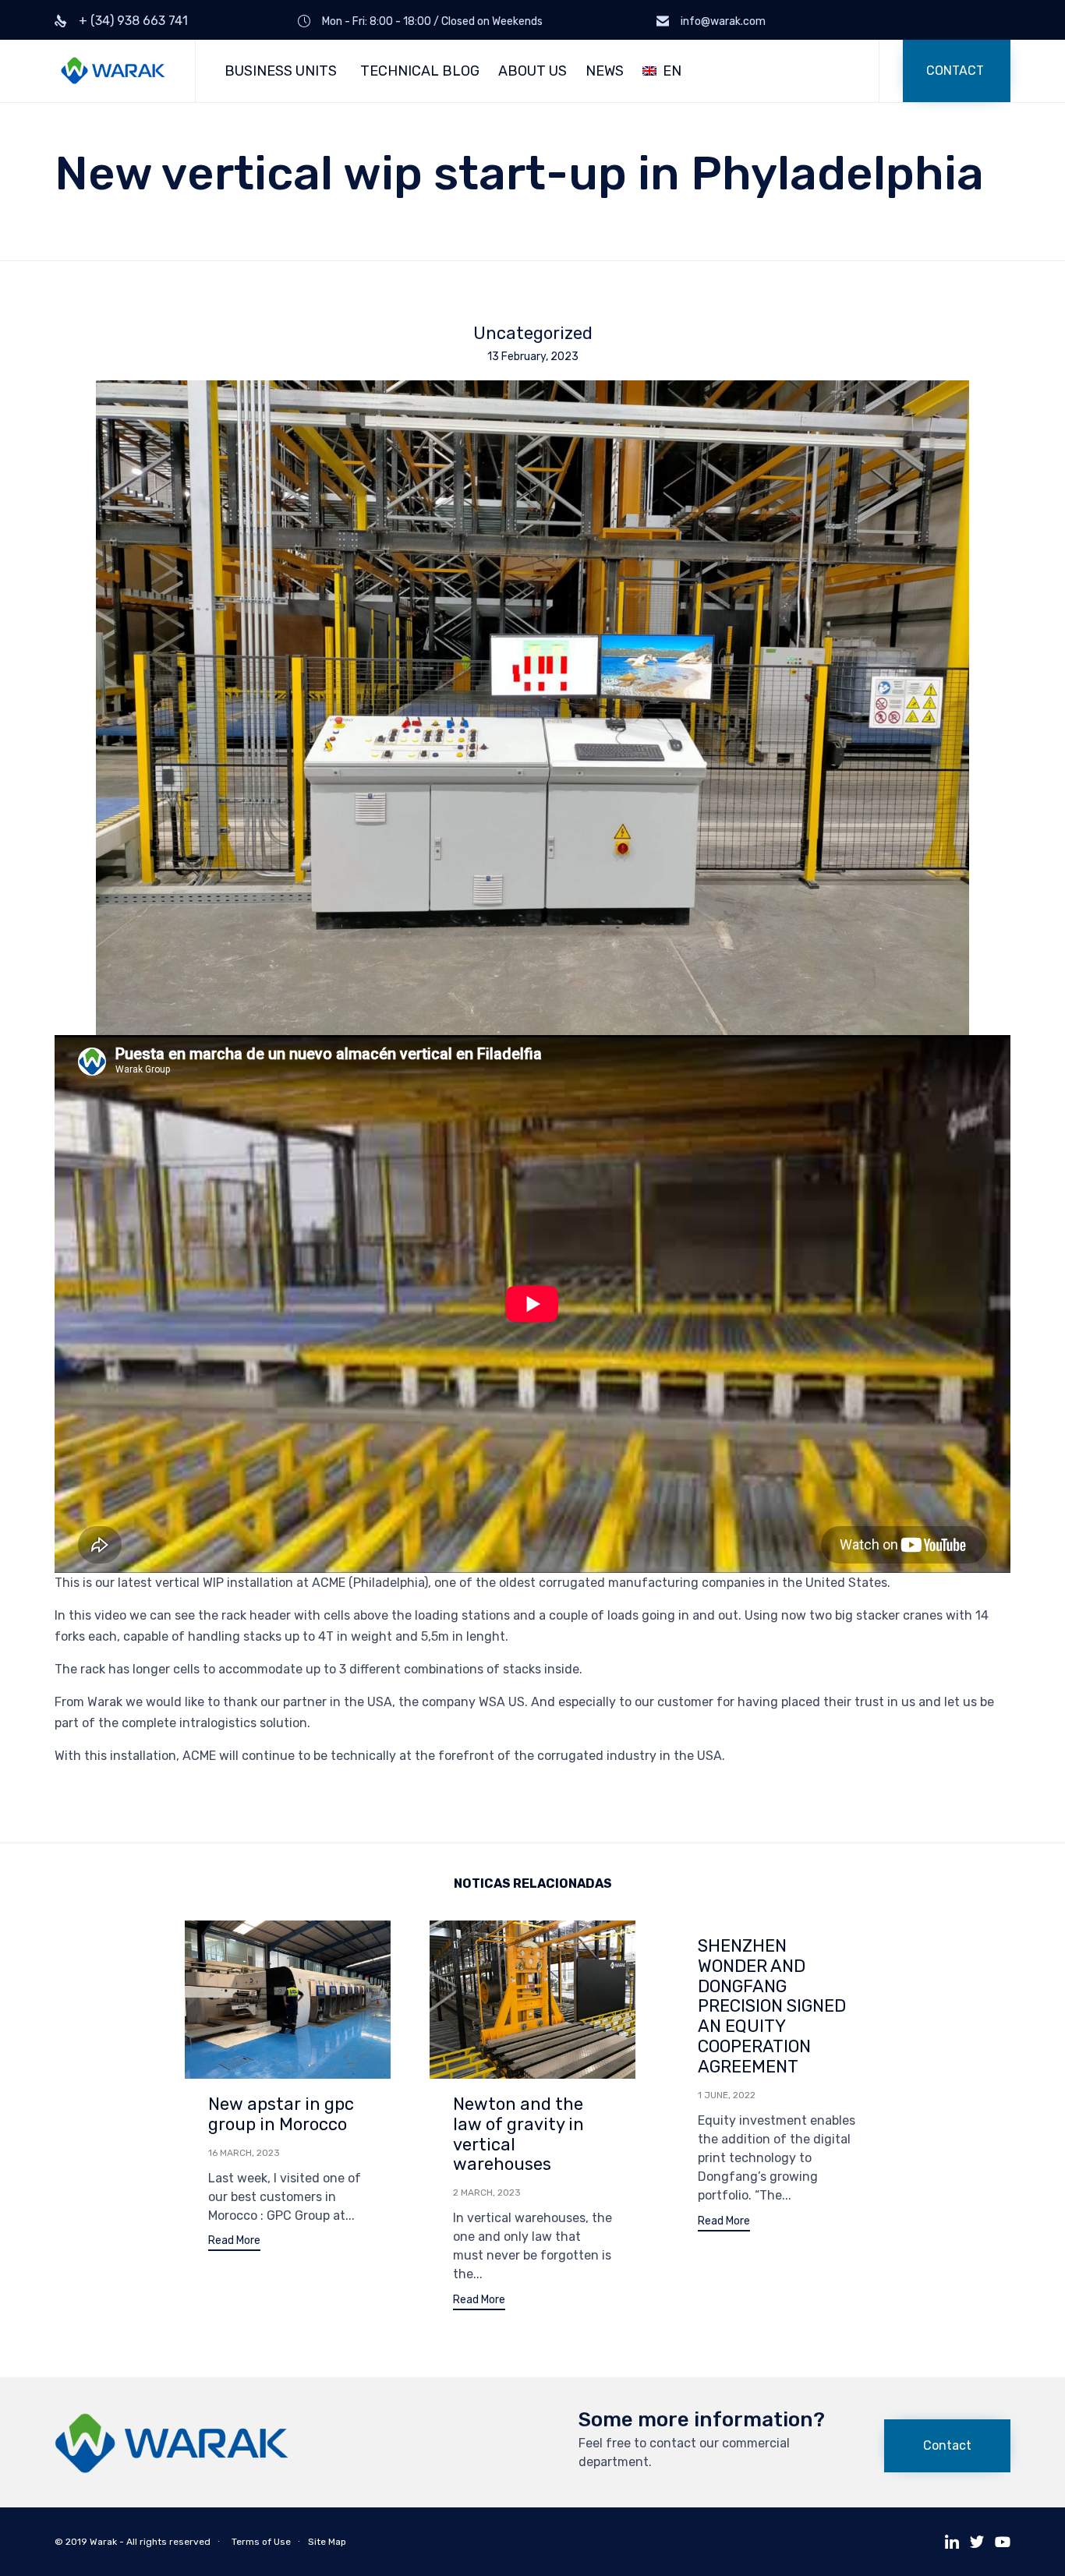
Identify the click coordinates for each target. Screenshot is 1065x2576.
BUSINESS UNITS (281, 71)
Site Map (327, 2542)
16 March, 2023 (244, 2153)
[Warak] (113, 71)
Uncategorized (533, 334)
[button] (957, 71)
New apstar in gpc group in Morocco (281, 2114)
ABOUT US (532, 71)
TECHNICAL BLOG (420, 71)
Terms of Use (261, 2542)
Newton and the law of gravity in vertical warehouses (518, 2134)
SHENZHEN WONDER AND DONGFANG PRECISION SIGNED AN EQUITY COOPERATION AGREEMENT (772, 2007)
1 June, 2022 (727, 2095)
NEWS (605, 71)
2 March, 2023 (487, 2193)
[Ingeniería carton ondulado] (172, 2470)
